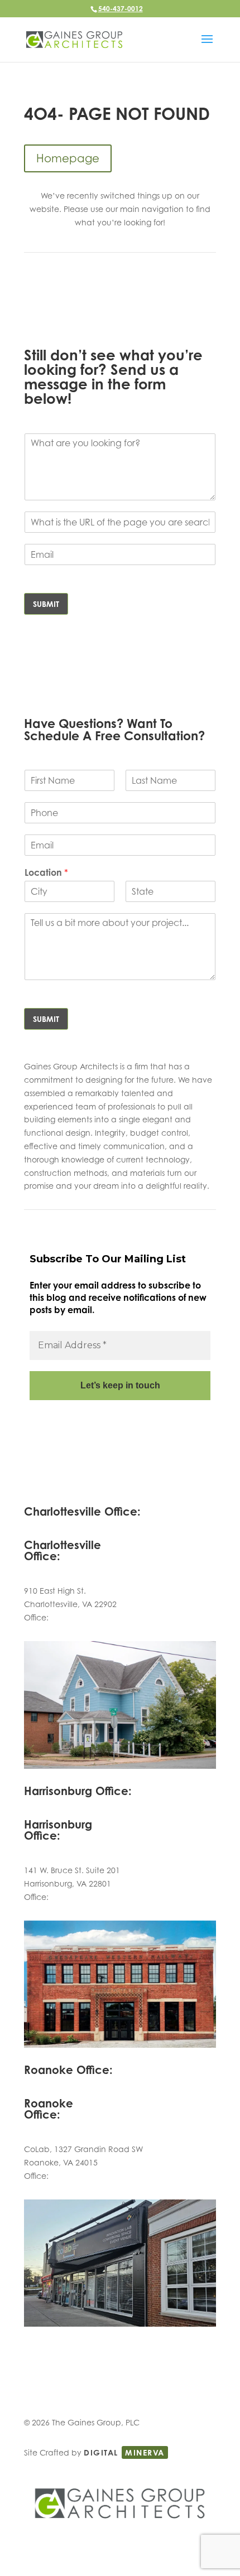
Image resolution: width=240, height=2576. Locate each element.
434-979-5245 (76, 1617)
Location (46, 872)
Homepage (68, 158)
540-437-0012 (121, 9)
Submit (46, 604)
